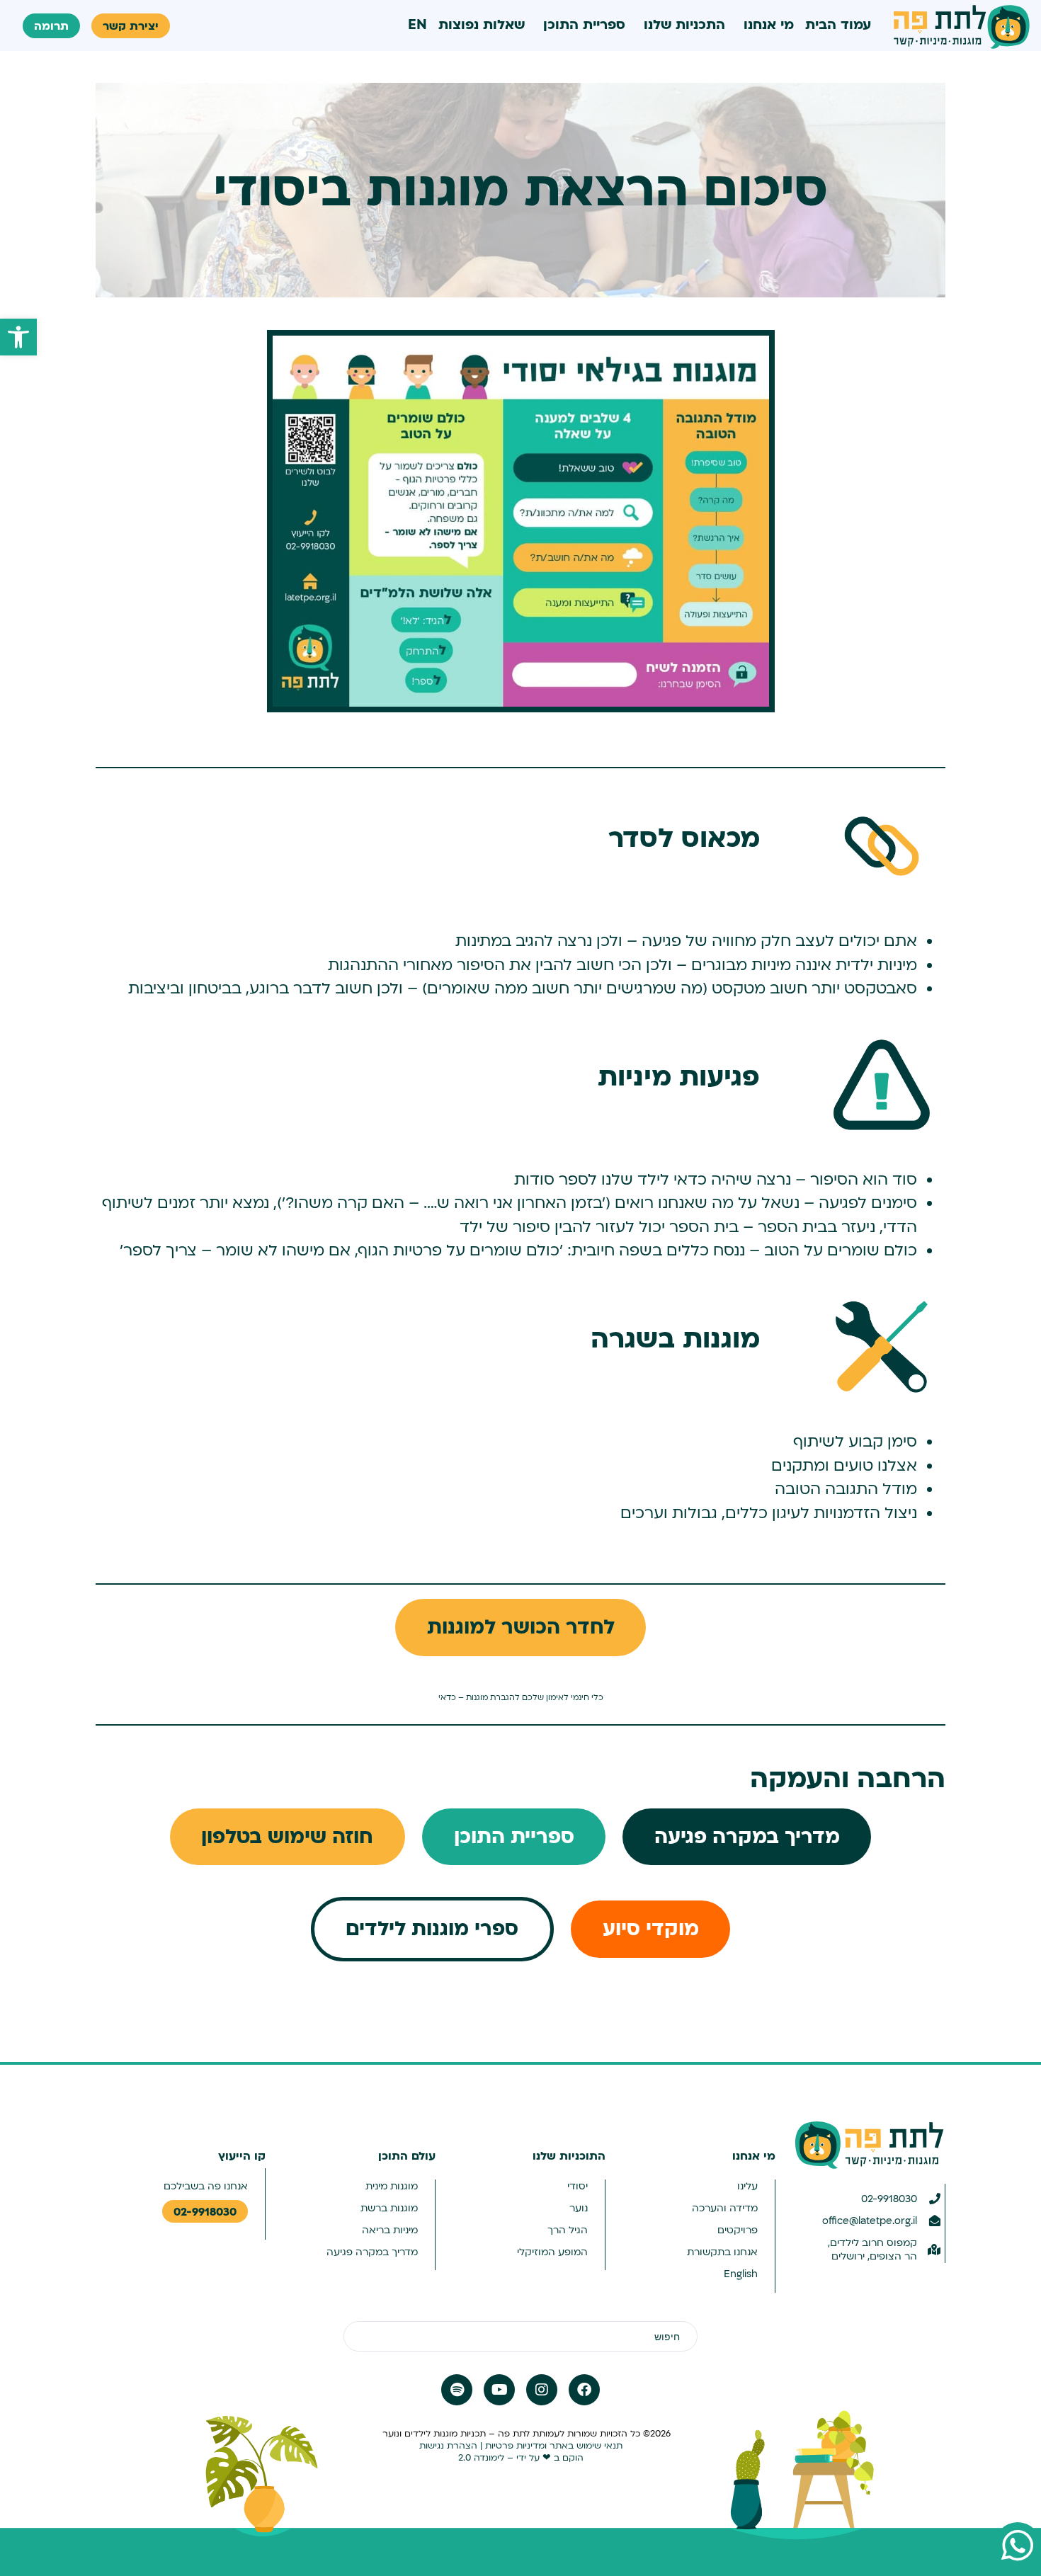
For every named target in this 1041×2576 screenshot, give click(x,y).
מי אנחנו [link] (769, 25)
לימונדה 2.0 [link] (481, 2458)
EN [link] (417, 25)
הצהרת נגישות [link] (448, 2446)
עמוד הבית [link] (838, 25)
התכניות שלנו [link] (684, 25)
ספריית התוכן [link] (584, 25)
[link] (18, 337)
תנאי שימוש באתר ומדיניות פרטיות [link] (554, 2446)
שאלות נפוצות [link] (482, 25)
